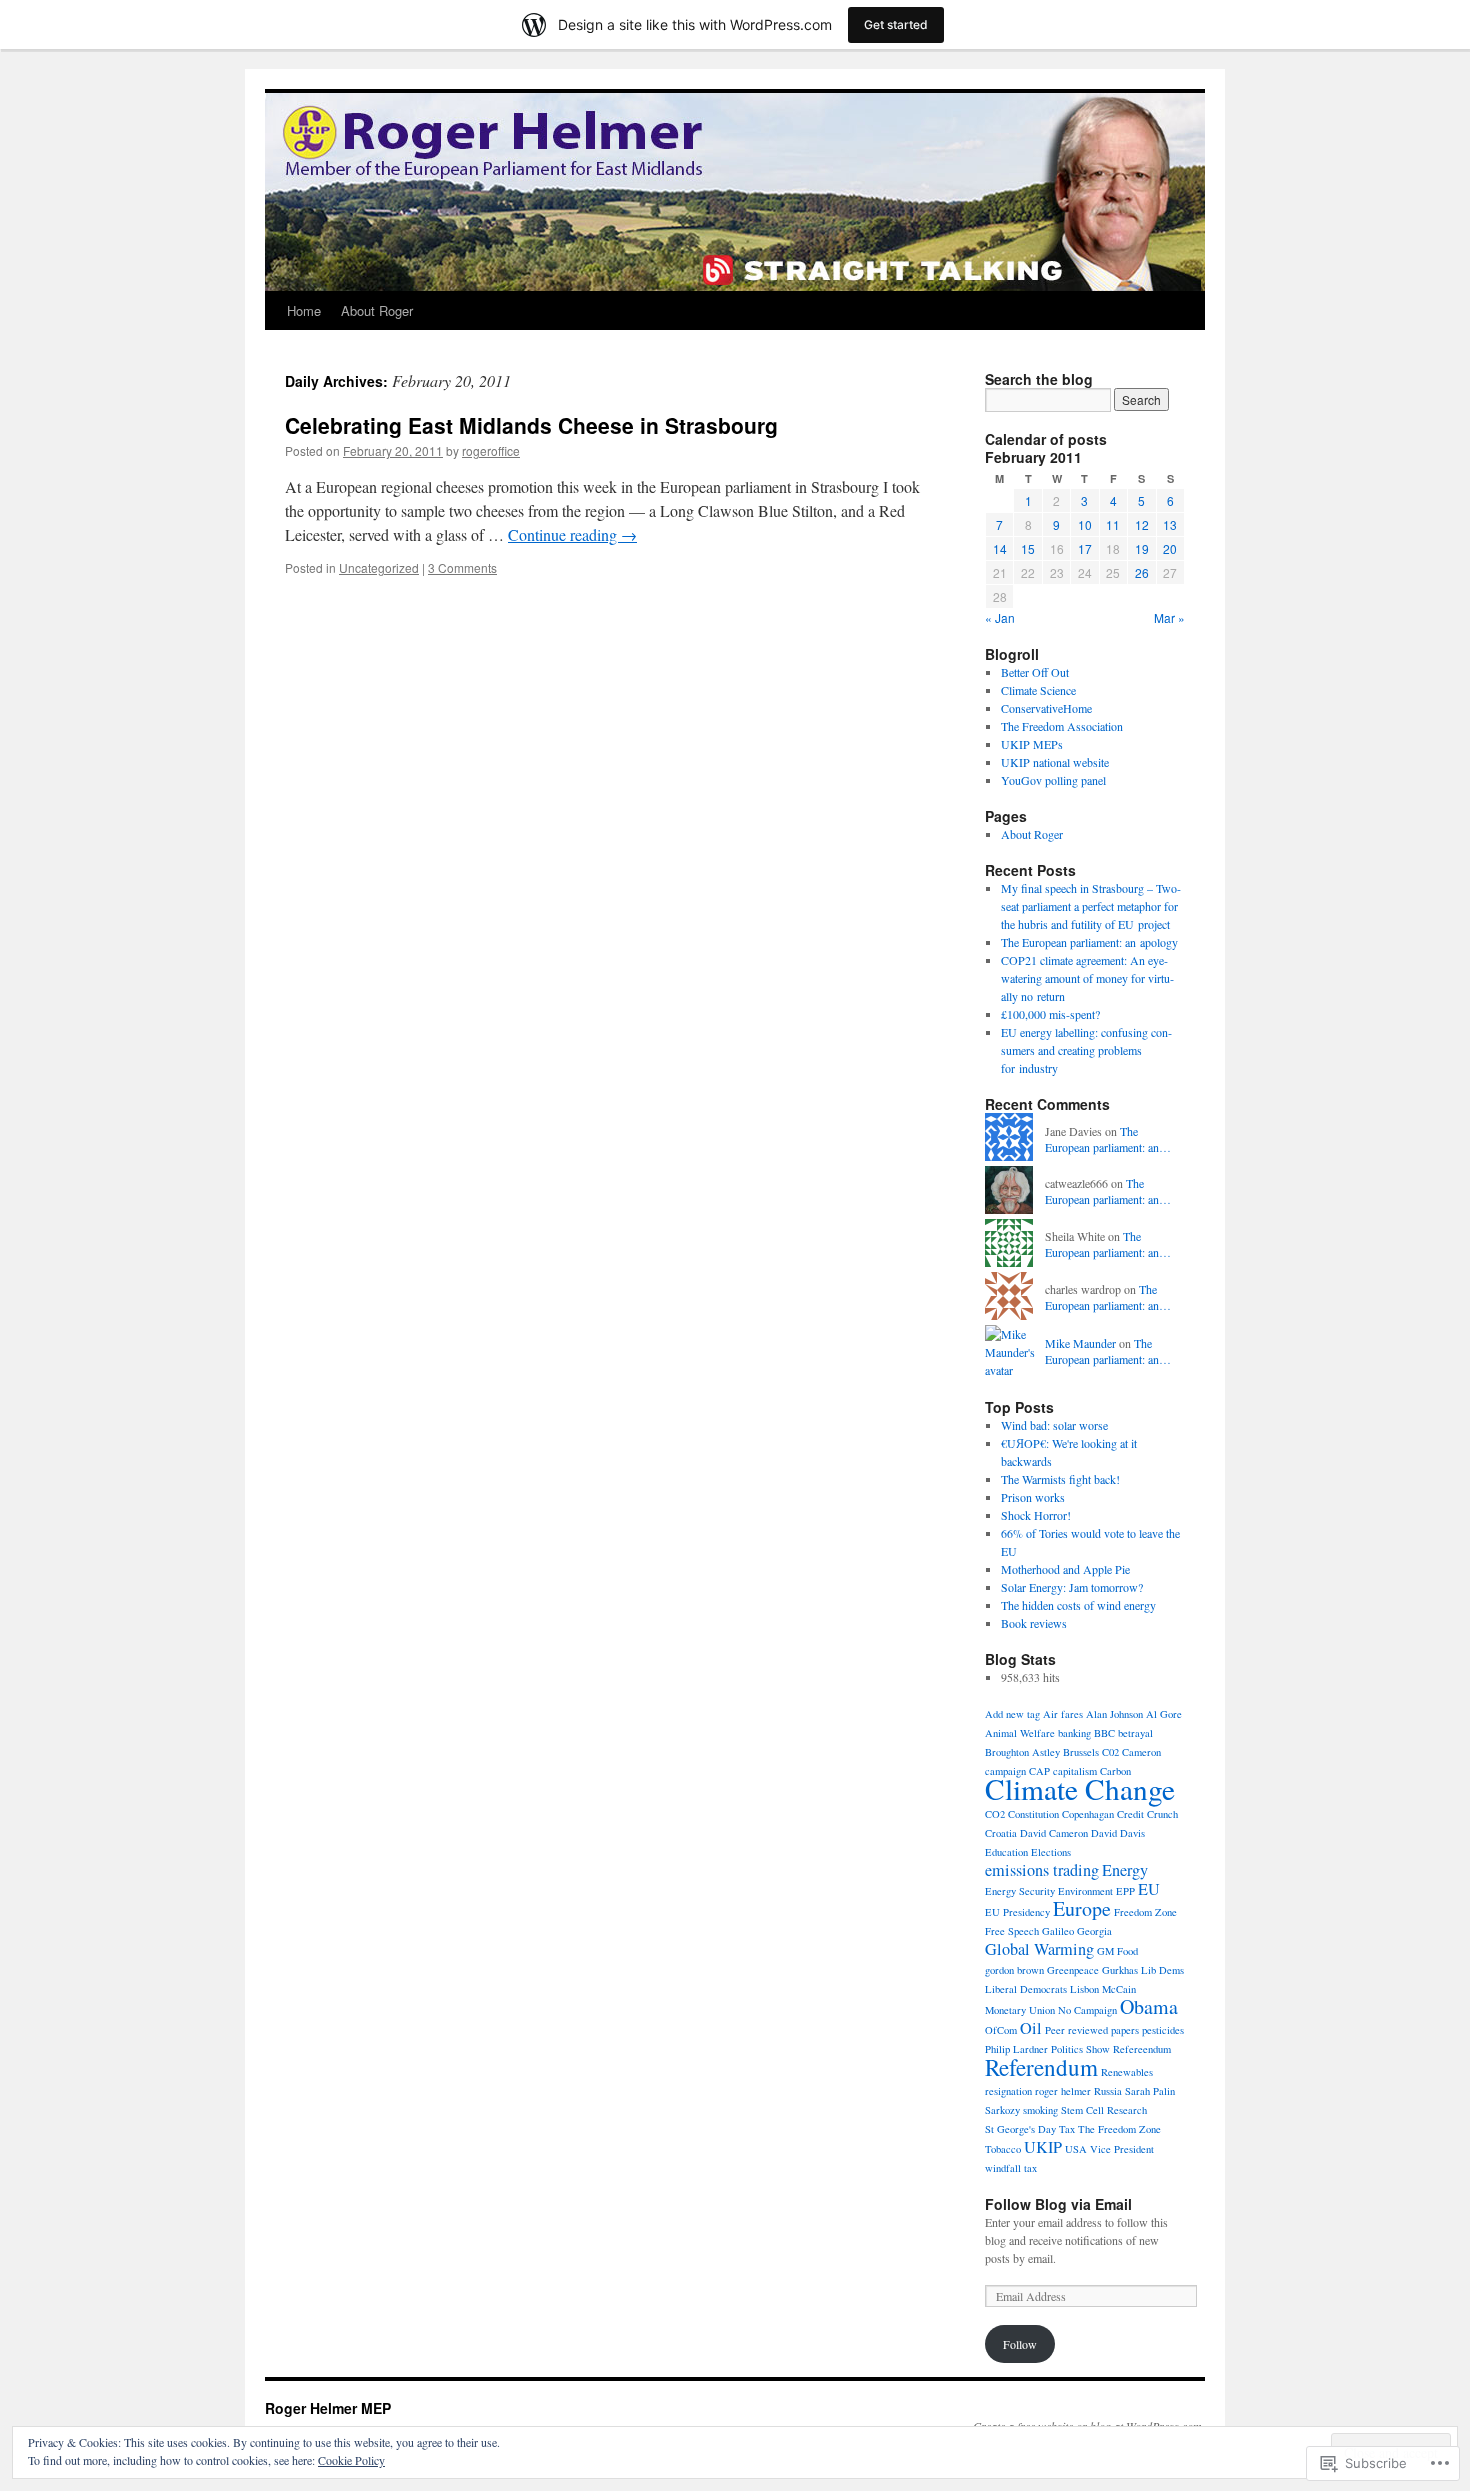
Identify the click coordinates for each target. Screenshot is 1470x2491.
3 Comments (462, 567)
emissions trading (1042, 1870)
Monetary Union (1020, 2010)
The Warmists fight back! (1060, 1479)
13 (1170, 524)
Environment (1085, 1891)
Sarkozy (1002, 2110)
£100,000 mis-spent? (1050, 1014)
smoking (1040, 2110)
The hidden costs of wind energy (1078, 1605)
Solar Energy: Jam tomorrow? (1072, 1587)
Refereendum (1142, 2049)
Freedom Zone (1145, 1912)
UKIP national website (1055, 762)
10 (1085, 524)
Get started (896, 24)
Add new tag (1012, 1714)
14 (1000, 548)
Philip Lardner (1016, 2049)
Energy (1125, 1870)
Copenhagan (1088, 1814)
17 (1085, 548)
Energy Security (1020, 1891)
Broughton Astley (1022, 1752)
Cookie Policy (351, 2460)
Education (1006, 1852)
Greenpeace (1073, 1970)
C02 (1110, 1752)
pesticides (1163, 2030)
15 (1028, 548)
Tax (1067, 2129)
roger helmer (1063, 2091)
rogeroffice (491, 450)
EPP (1125, 1891)
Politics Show (1080, 2049)
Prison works (1033, 1497)
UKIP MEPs (1032, 744)
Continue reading (572, 534)
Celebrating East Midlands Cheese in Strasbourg (531, 425)
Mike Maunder (1080, 1343)
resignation (1008, 2091)
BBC (1104, 1733)
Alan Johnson (1114, 1714)
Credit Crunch (1147, 1814)
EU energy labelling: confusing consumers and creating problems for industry (1086, 1050)
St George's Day (1020, 2129)
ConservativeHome (1046, 708)
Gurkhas (1120, 1970)
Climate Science (1038, 690)
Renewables (1127, 2072)
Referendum (1041, 2067)
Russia (1108, 2091)
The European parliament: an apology (1089, 942)
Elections (1051, 1852)
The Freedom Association (1062, 726)
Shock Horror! (1036, 1515)
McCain (1119, 1989)
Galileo (1058, 1931)
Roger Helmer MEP (328, 2408)
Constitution (1033, 1814)
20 (1170, 548)
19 (1142, 548)
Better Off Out (1035, 672)
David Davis (1118, 1833)
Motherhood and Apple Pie (1065, 1569)
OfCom (1001, 2030)
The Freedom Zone (1119, 2129)
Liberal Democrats (1026, 1989)
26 (1142, 572)
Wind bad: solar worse (1054, 1425)
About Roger (377, 310)
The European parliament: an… (1108, 1139)
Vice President (1122, 2149)
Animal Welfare (1020, 1733)
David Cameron (1054, 1833)
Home (304, 310)
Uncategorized (379, 567)
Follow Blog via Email (1058, 2204)
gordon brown (1014, 1970)
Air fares (1063, 1714)
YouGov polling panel (1053, 780)
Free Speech (1012, 1931)
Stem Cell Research (1104, 2110)
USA (1076, 2149)
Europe (1082, 1908)
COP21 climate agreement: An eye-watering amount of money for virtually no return (1087, 978)
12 (1142, 524)
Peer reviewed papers (1092, 2030)
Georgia (1094, 1931)
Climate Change (1080, 1788)
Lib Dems (1162, 1970)
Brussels (1081, 1752)
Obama (1149, 2006)
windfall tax (1011, 2168)
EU (1149, 1889)
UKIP (1043, 2147)
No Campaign (1087, 2010)
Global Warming (1039, 1949)
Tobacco (1003, 2149)
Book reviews (1034, 1623)
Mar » (1169, 617)
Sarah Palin (1150, 2091)
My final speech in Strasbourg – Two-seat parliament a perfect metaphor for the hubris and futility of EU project (1091, 906)
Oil (1031, 2028)
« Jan (1000, 617)
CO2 (995, 1814)
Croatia (1001, 1833)
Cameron (1141, 1752)
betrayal (1135, 1733)
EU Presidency (1017, 1912)
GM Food (1117, 1951)
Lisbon (1084, 1989)
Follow (1020, 2344)
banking (1074, 1733)
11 (1113, 524)
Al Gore (1164, 1714)
